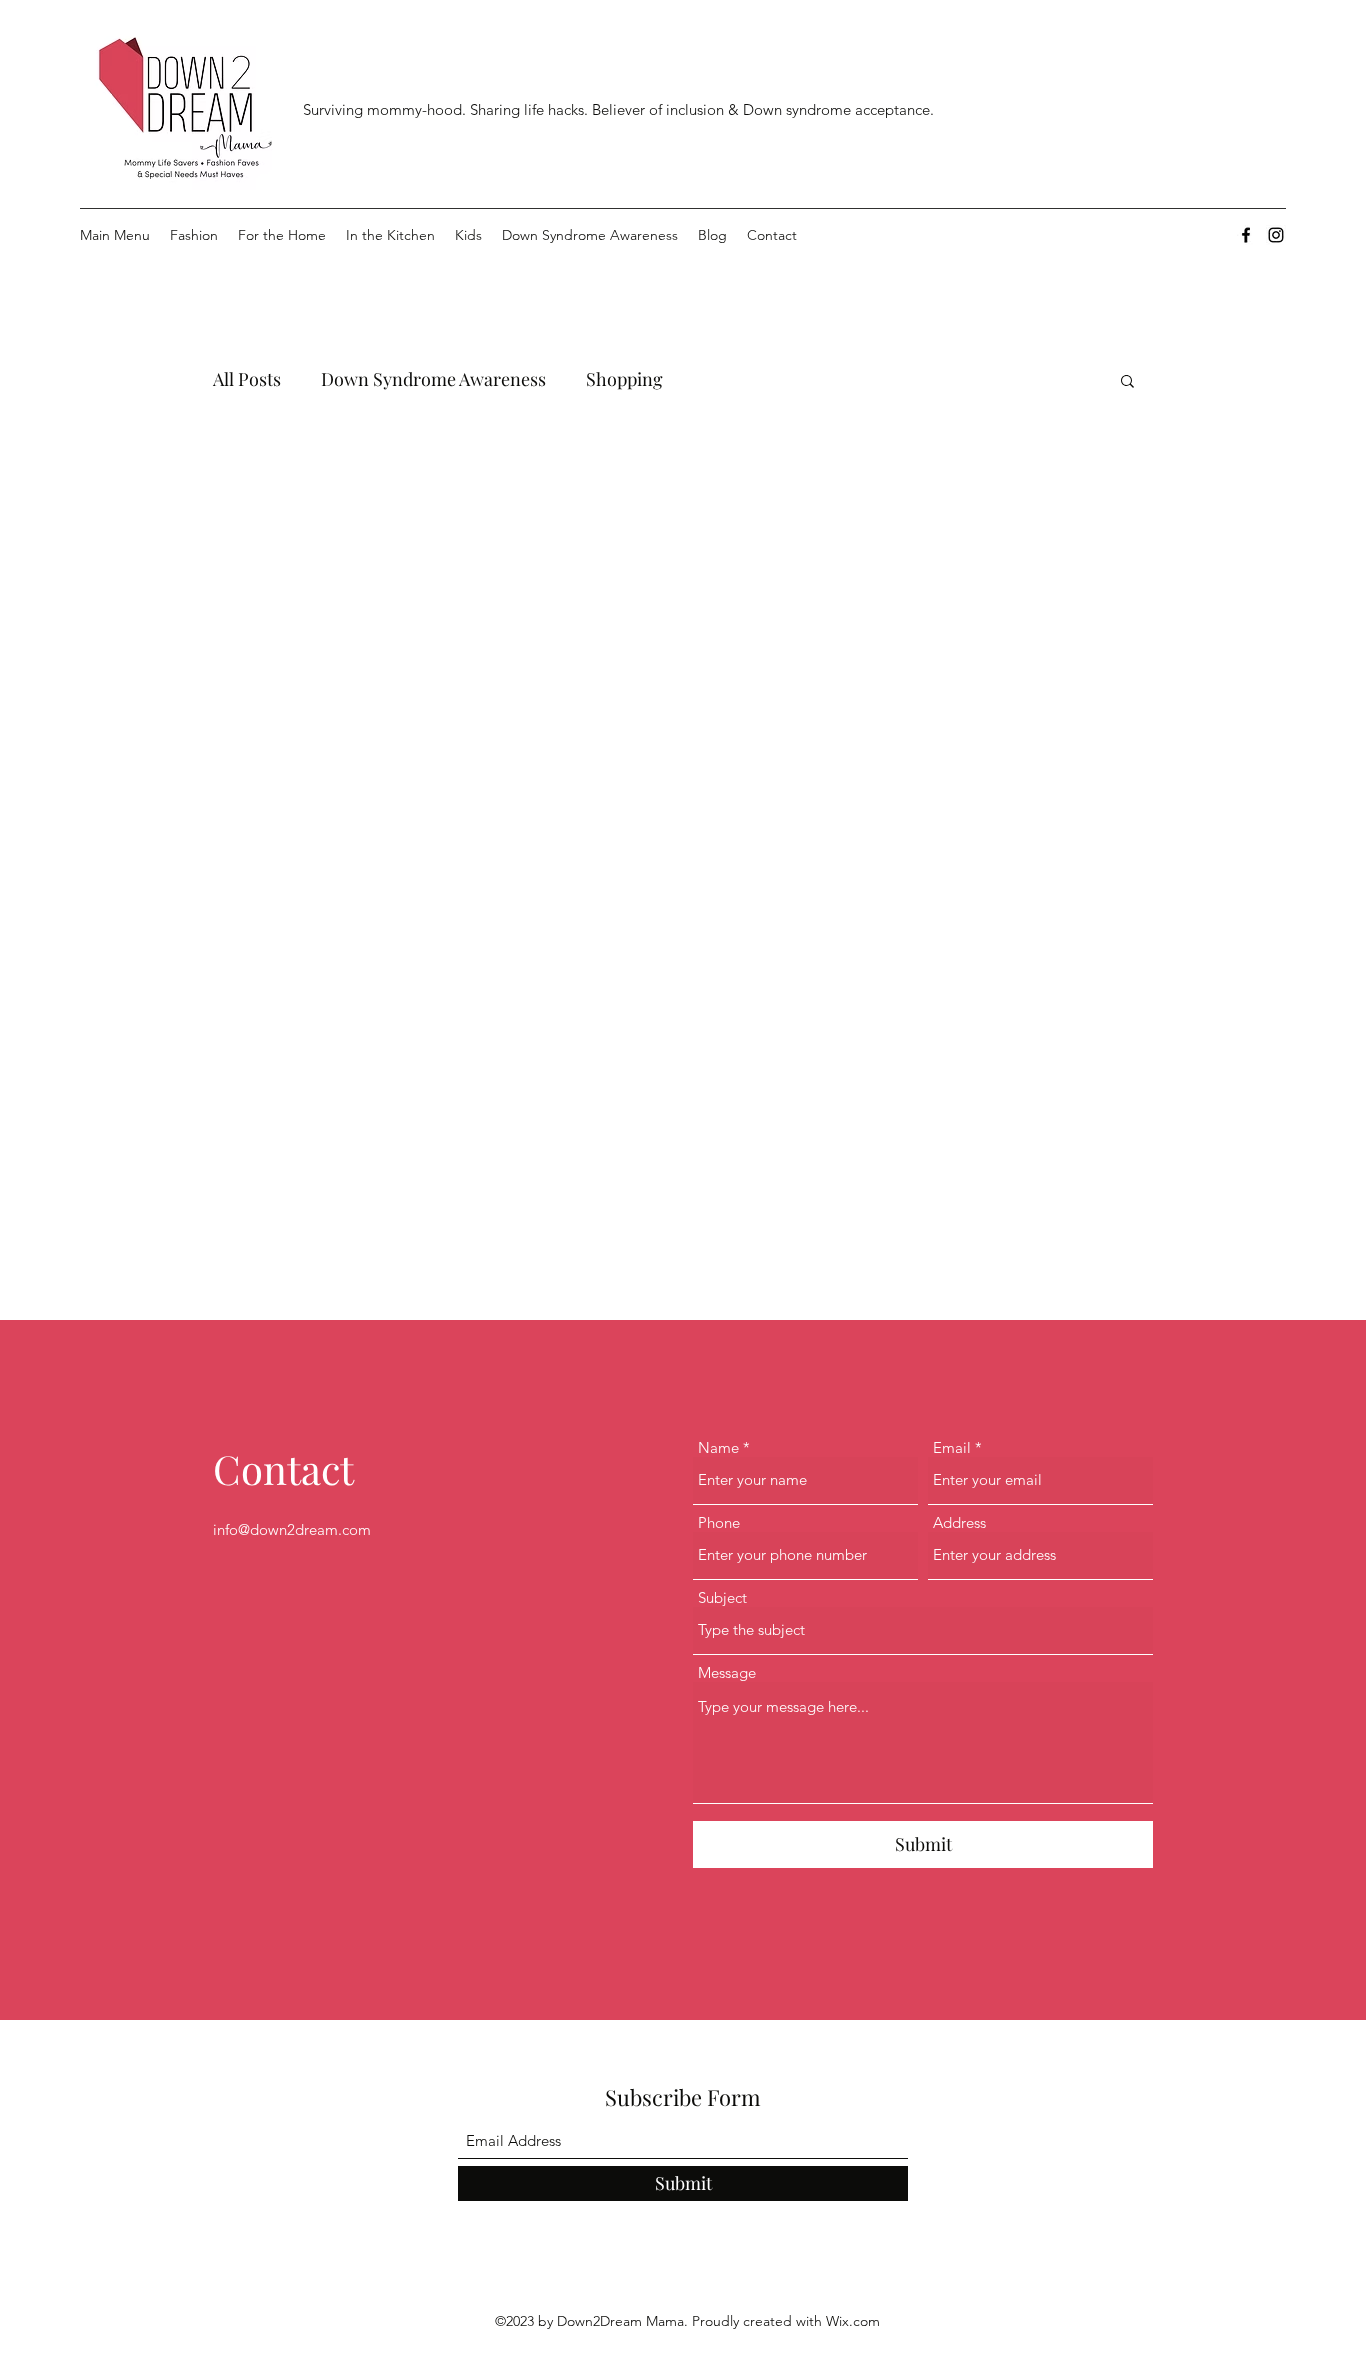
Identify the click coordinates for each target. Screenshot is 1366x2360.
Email (952, 1447)
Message (727, 1672)
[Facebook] (1246, 235)
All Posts (247, 379)
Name (718, 1447)
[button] (1127, 382)
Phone (719, 1522)
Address (959, 1522)
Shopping (624, 379)
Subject (722, 1597)
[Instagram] (1276, 235)
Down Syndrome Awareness (433, 379)
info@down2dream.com (292, 1529)
